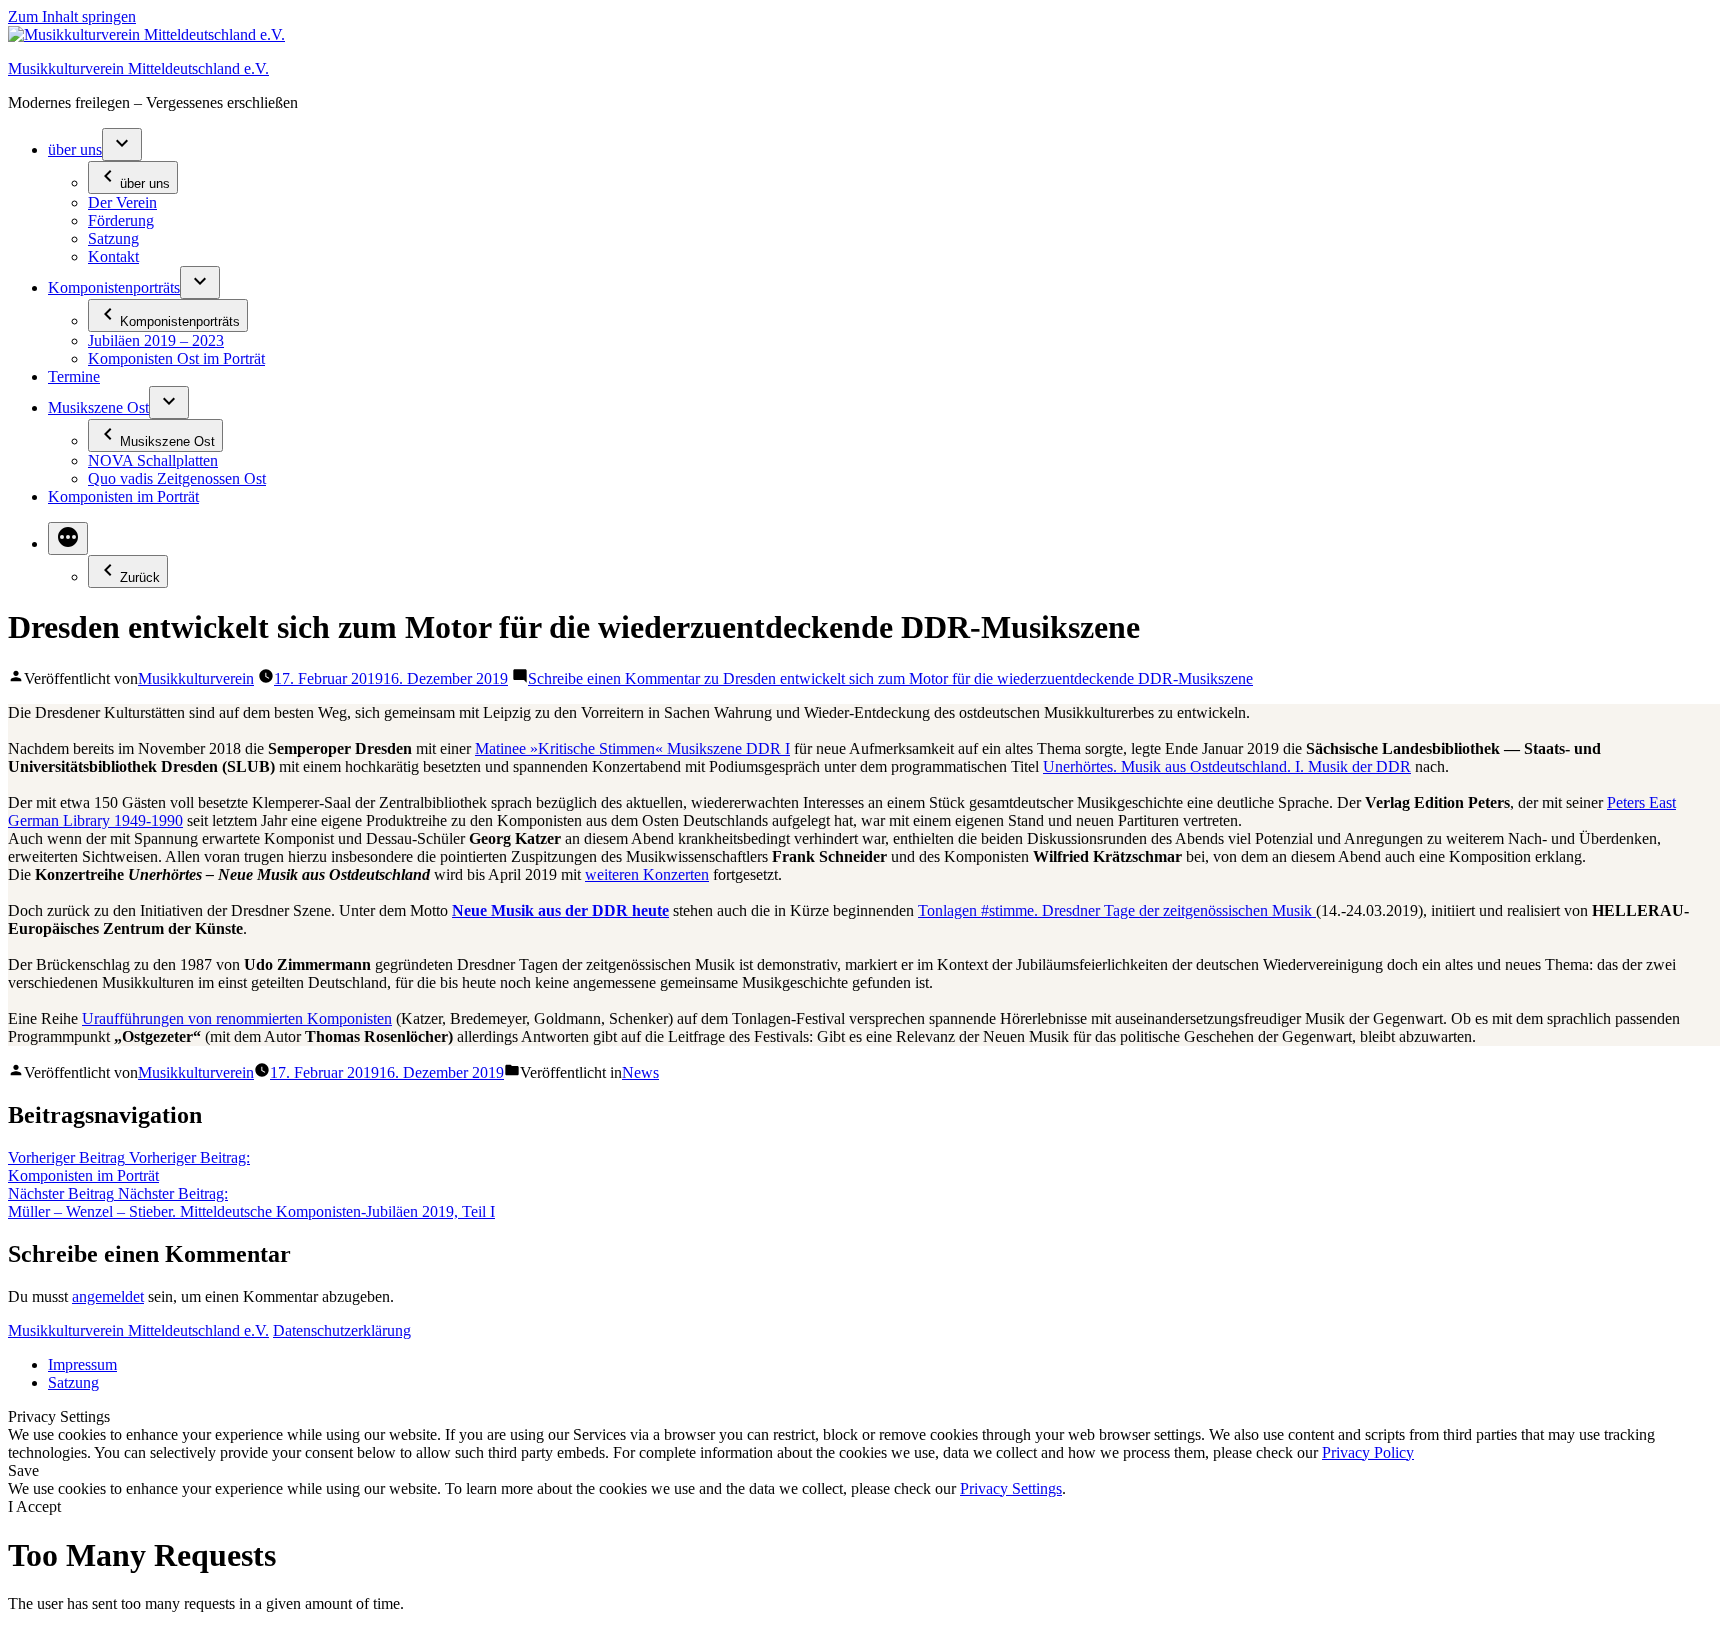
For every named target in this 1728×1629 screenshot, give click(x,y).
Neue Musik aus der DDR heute (560, 910)
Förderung (121, 220)
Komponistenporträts (114, 287)
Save (23, 1470)
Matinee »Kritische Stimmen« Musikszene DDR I (632, 748)
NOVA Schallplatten (153, 460)
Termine (74, 376)
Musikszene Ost (98, 407)
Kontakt (113, 256)
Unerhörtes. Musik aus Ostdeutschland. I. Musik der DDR (1227, 766)
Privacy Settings (1011, 1488)
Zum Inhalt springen (72, 16)
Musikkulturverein (196, 678)
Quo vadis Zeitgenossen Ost (177, 478)
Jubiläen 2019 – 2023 (156, 340)
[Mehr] (68, 538)
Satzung (113, 238)
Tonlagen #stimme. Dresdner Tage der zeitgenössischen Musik (1117, 910)
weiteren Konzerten (647, 874)
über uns (75, 149)
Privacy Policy (1368, 1452)
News (640, 1072)
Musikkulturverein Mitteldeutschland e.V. (138, 68)
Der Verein (122, 202)
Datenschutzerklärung (342, 1330)
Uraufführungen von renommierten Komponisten (237, 1018)
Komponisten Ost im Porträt (176, 358)
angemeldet (108, 1296)
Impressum (82, 1364)
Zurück (140, 577)
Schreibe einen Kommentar (890, 678)
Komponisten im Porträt (123, 496)
